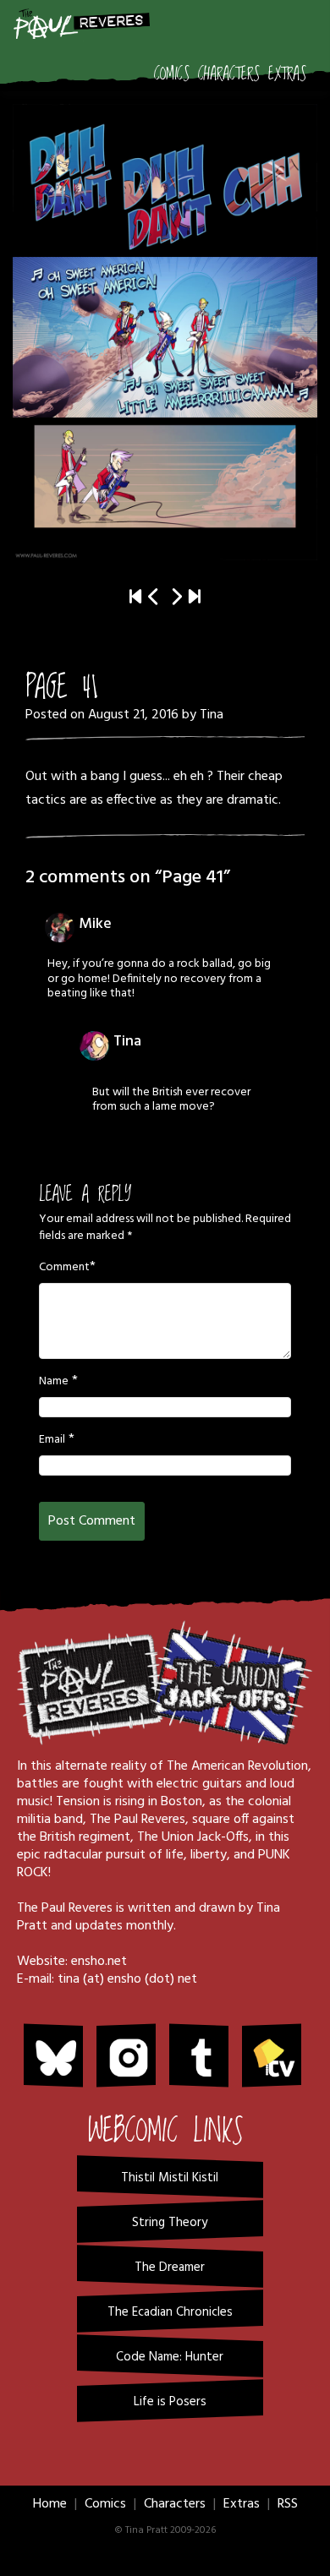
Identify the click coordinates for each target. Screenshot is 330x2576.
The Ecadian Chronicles (170, 2312)
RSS (288, 2504)
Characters (229, 74)
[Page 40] (154, 598)
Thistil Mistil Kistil (170, 2178)
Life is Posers (170, 2402)
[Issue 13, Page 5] (195, 598)
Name (54, 1382)
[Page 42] (165, 332)
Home (50, 2504)
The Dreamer (170, 2268)
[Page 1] (135, 598)
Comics (172, 74)
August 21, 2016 (133, 715)
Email (52, 1440)
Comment (64, 1268)
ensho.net (99, 1962)
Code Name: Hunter (170, 2357)
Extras (287, 74)
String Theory (170, 2223)
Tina (212, 715)
